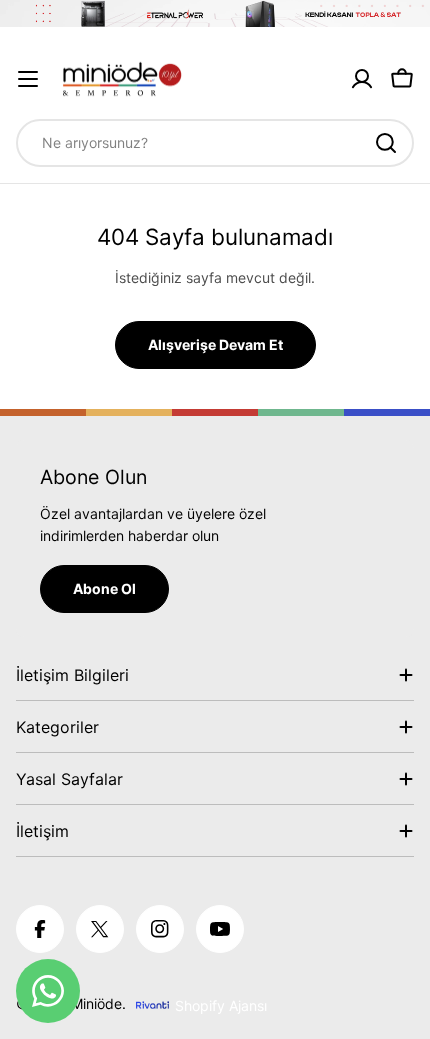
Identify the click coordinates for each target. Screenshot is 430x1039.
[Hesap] (362, 79)
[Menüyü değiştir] (28, 79)
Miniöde (96, 1003)
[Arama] (386, 143)
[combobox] (215, 143)
